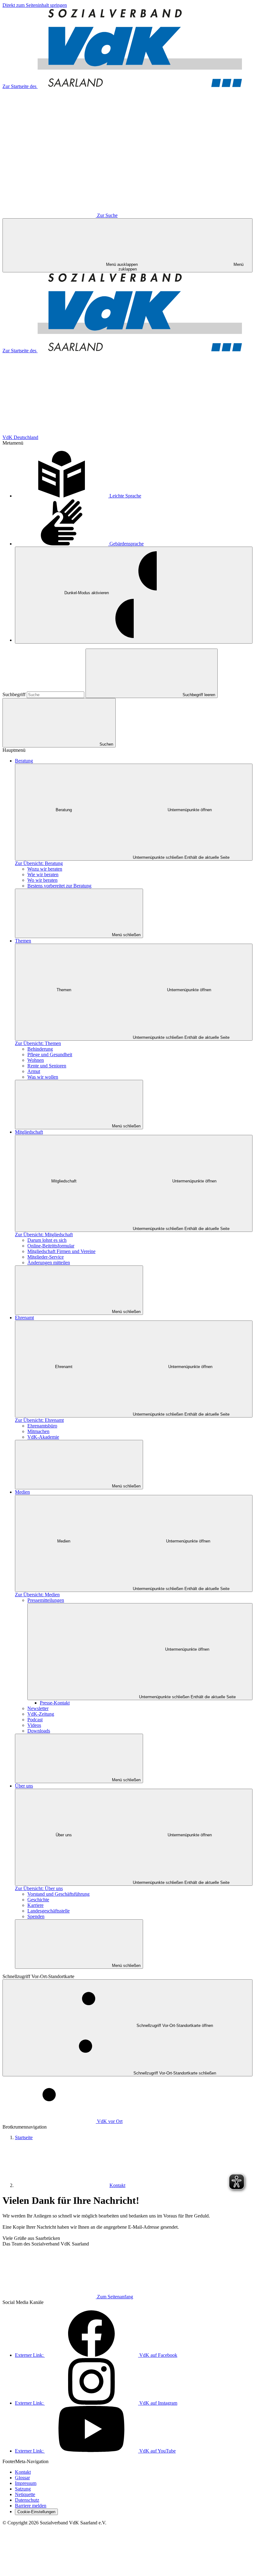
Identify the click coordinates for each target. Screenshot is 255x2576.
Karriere (35, 1905)
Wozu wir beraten (45, 869)
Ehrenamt (24, 1318)
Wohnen (36, 1060)
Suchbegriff (15, 694)
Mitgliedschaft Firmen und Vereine (61, 1251)
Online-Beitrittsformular (51, 1246)
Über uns (24, 1786)
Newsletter (38, 1708)
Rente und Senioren (47, 1066)
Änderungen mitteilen (49, 1263)
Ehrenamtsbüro (42, 1426)
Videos (34, 1725)
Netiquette (25, 2494)
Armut (34, 1071)
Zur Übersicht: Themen (38, 1043)
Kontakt (117, 2185)
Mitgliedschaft (29, 1132)
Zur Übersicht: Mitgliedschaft (44, 1235)
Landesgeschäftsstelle (49, 1911)
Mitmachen (38, 1431)
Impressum (26, 2483)
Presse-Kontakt (55, 1703)
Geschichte (38, 1900)
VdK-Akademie (43, 1437)
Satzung (23, 2489)
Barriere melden (31, 2506)
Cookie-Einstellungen (36, 2512)
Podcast (35, 1720)
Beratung (24, 761)
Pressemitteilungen (46, 1600)
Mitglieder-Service (46, 1257)
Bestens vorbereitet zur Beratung (59, 886)
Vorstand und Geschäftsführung (58, 1894)
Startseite (24, 2137)
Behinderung (40, 1049)
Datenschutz (27, 2500)
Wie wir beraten (43, 874)
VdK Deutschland (20, 437)
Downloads (39, 1731)
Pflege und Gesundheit (50, 1054)
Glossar (22, 2478)
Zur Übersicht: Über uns (39, 1888)
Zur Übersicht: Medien (37, 1595)
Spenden (36, 1916)
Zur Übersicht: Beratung (39, 863)
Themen (23, 941)
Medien (22, 1492)
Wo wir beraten (42, 880)
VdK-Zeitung (41, 1714)
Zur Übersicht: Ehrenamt (39, 1420)
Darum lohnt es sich (47, 1240)
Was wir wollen (43, 1077)
